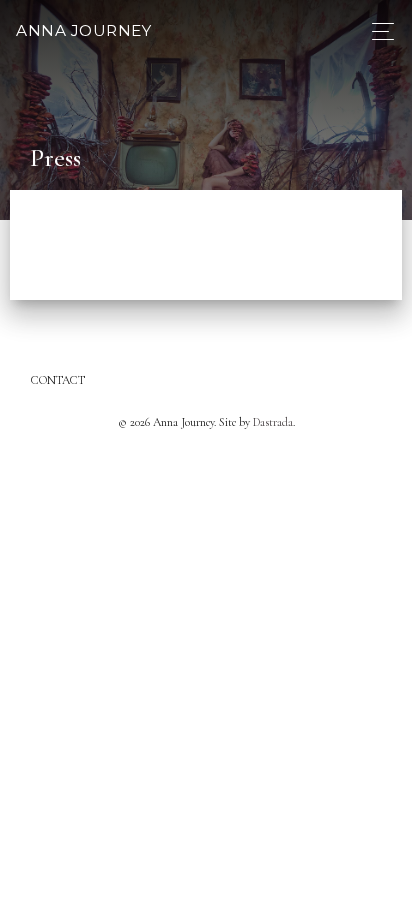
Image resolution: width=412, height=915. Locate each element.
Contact (58, 380)
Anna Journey (83, 30)
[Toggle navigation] (377, 31)
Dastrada (273, 422)
